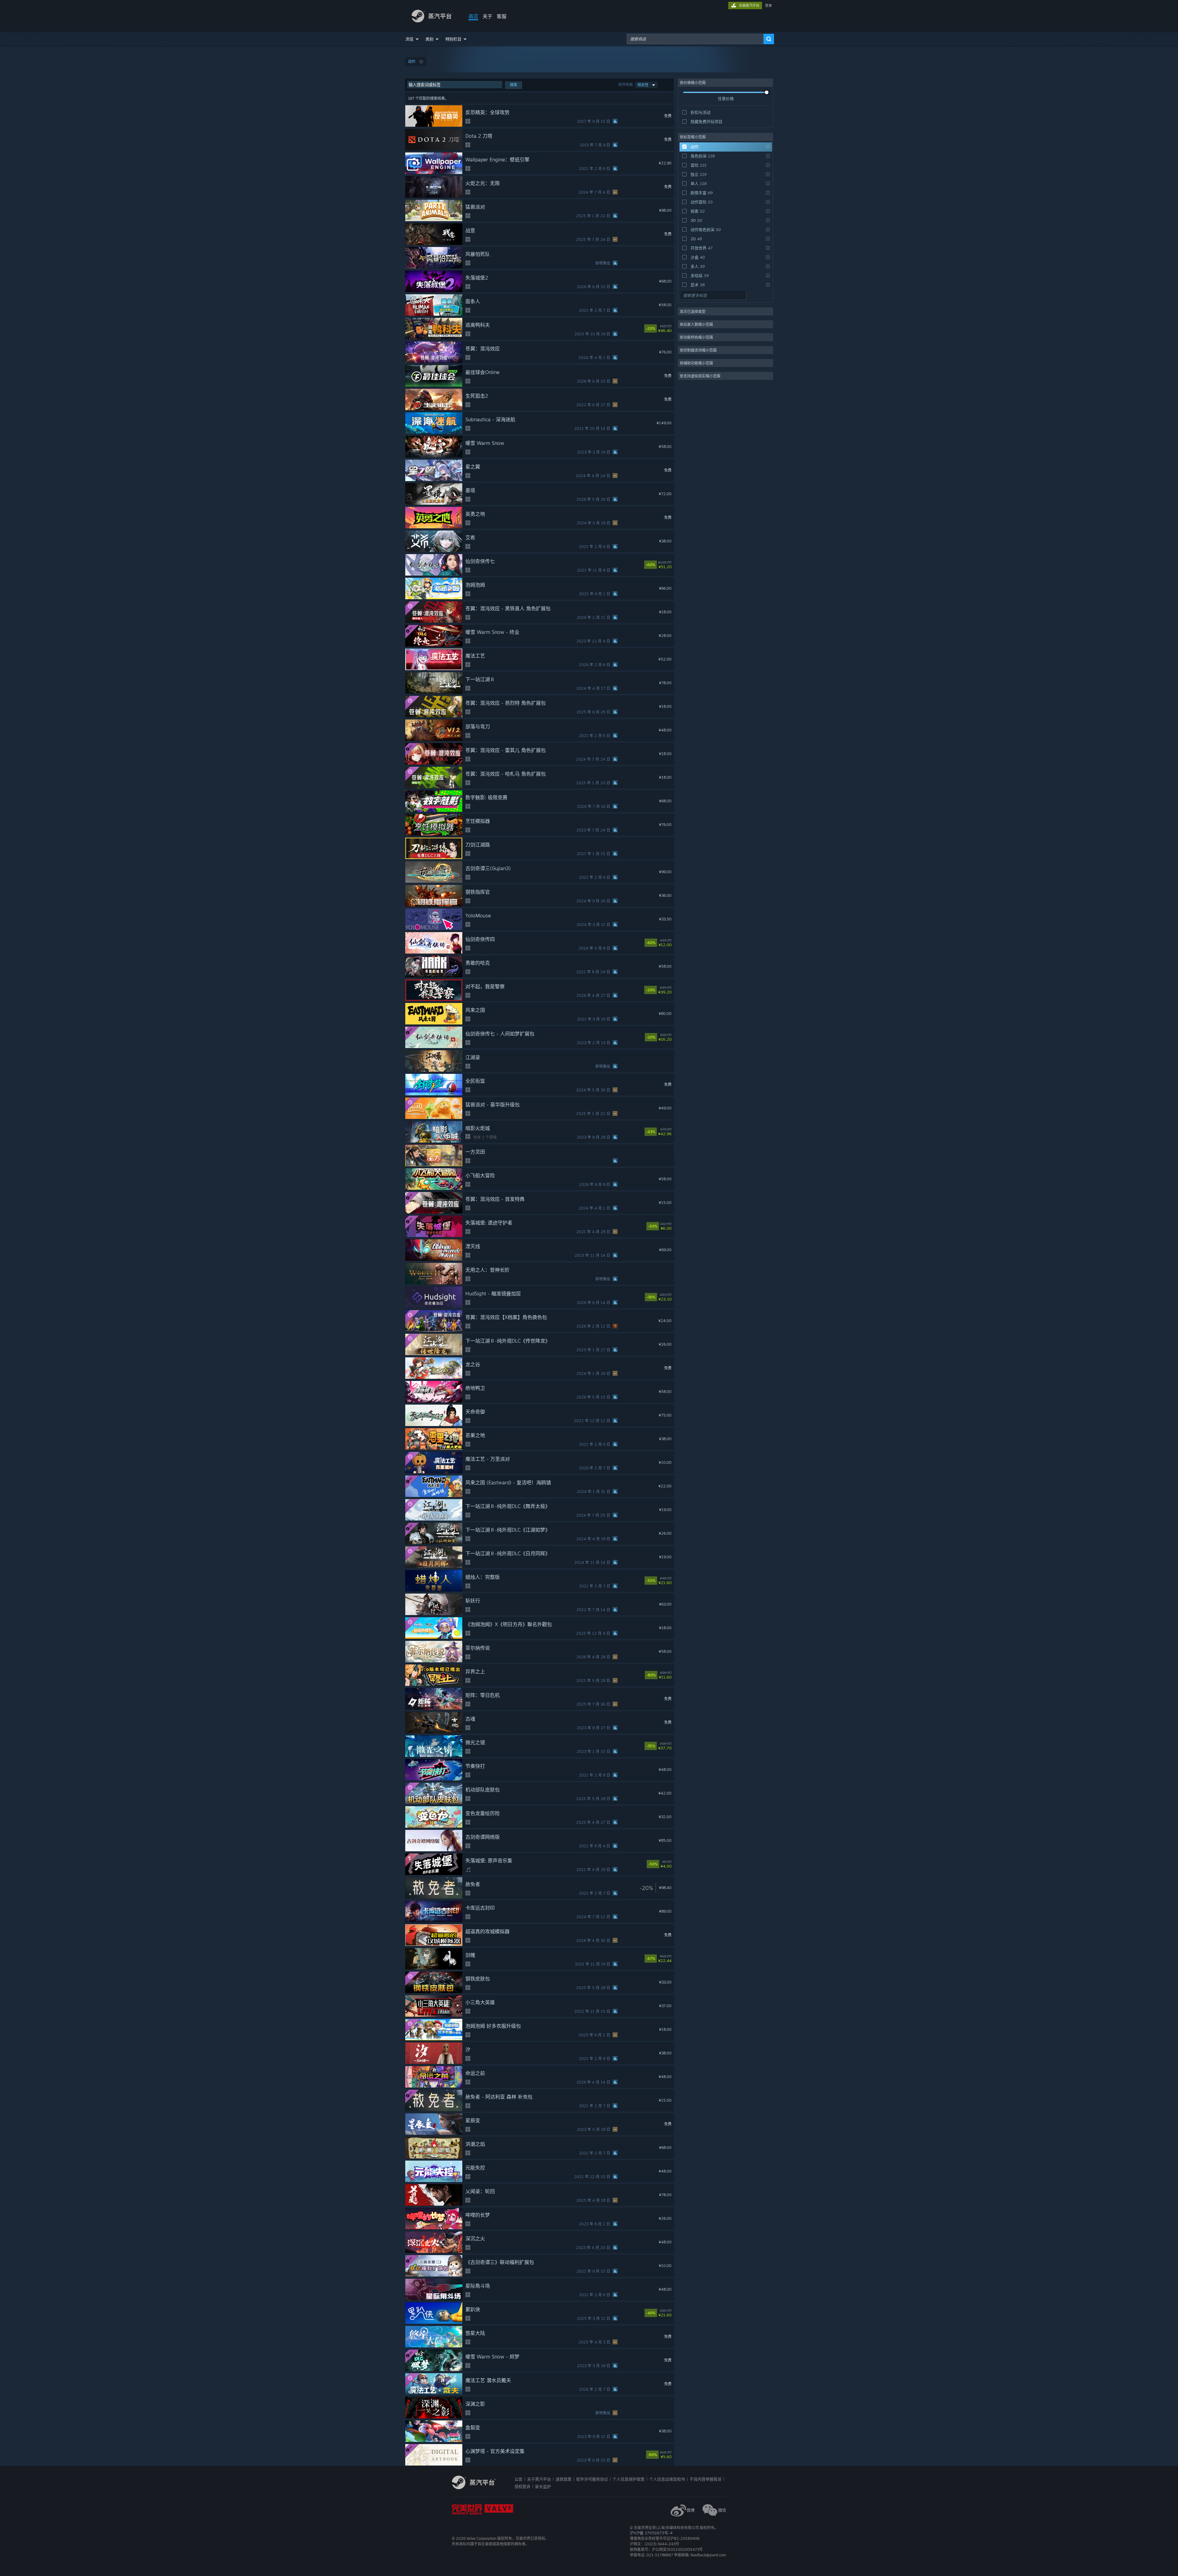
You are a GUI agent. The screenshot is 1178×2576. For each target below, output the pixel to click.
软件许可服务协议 (592, 2479)
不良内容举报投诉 (706, 2479)
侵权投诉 (522, 2486)
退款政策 (564, 2479)
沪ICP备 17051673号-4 (651, 2533)
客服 (502, 16)
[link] (669, 329)
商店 (473, 16)
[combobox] (695, 39)
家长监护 (543, 2486)
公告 (518, 2479)
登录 (768, 6)
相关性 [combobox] (643, 85)
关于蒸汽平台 (539, 2479)
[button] (412, 39)
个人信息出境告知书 (667, 2479)
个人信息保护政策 (629, 2479)
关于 (487, 16)
